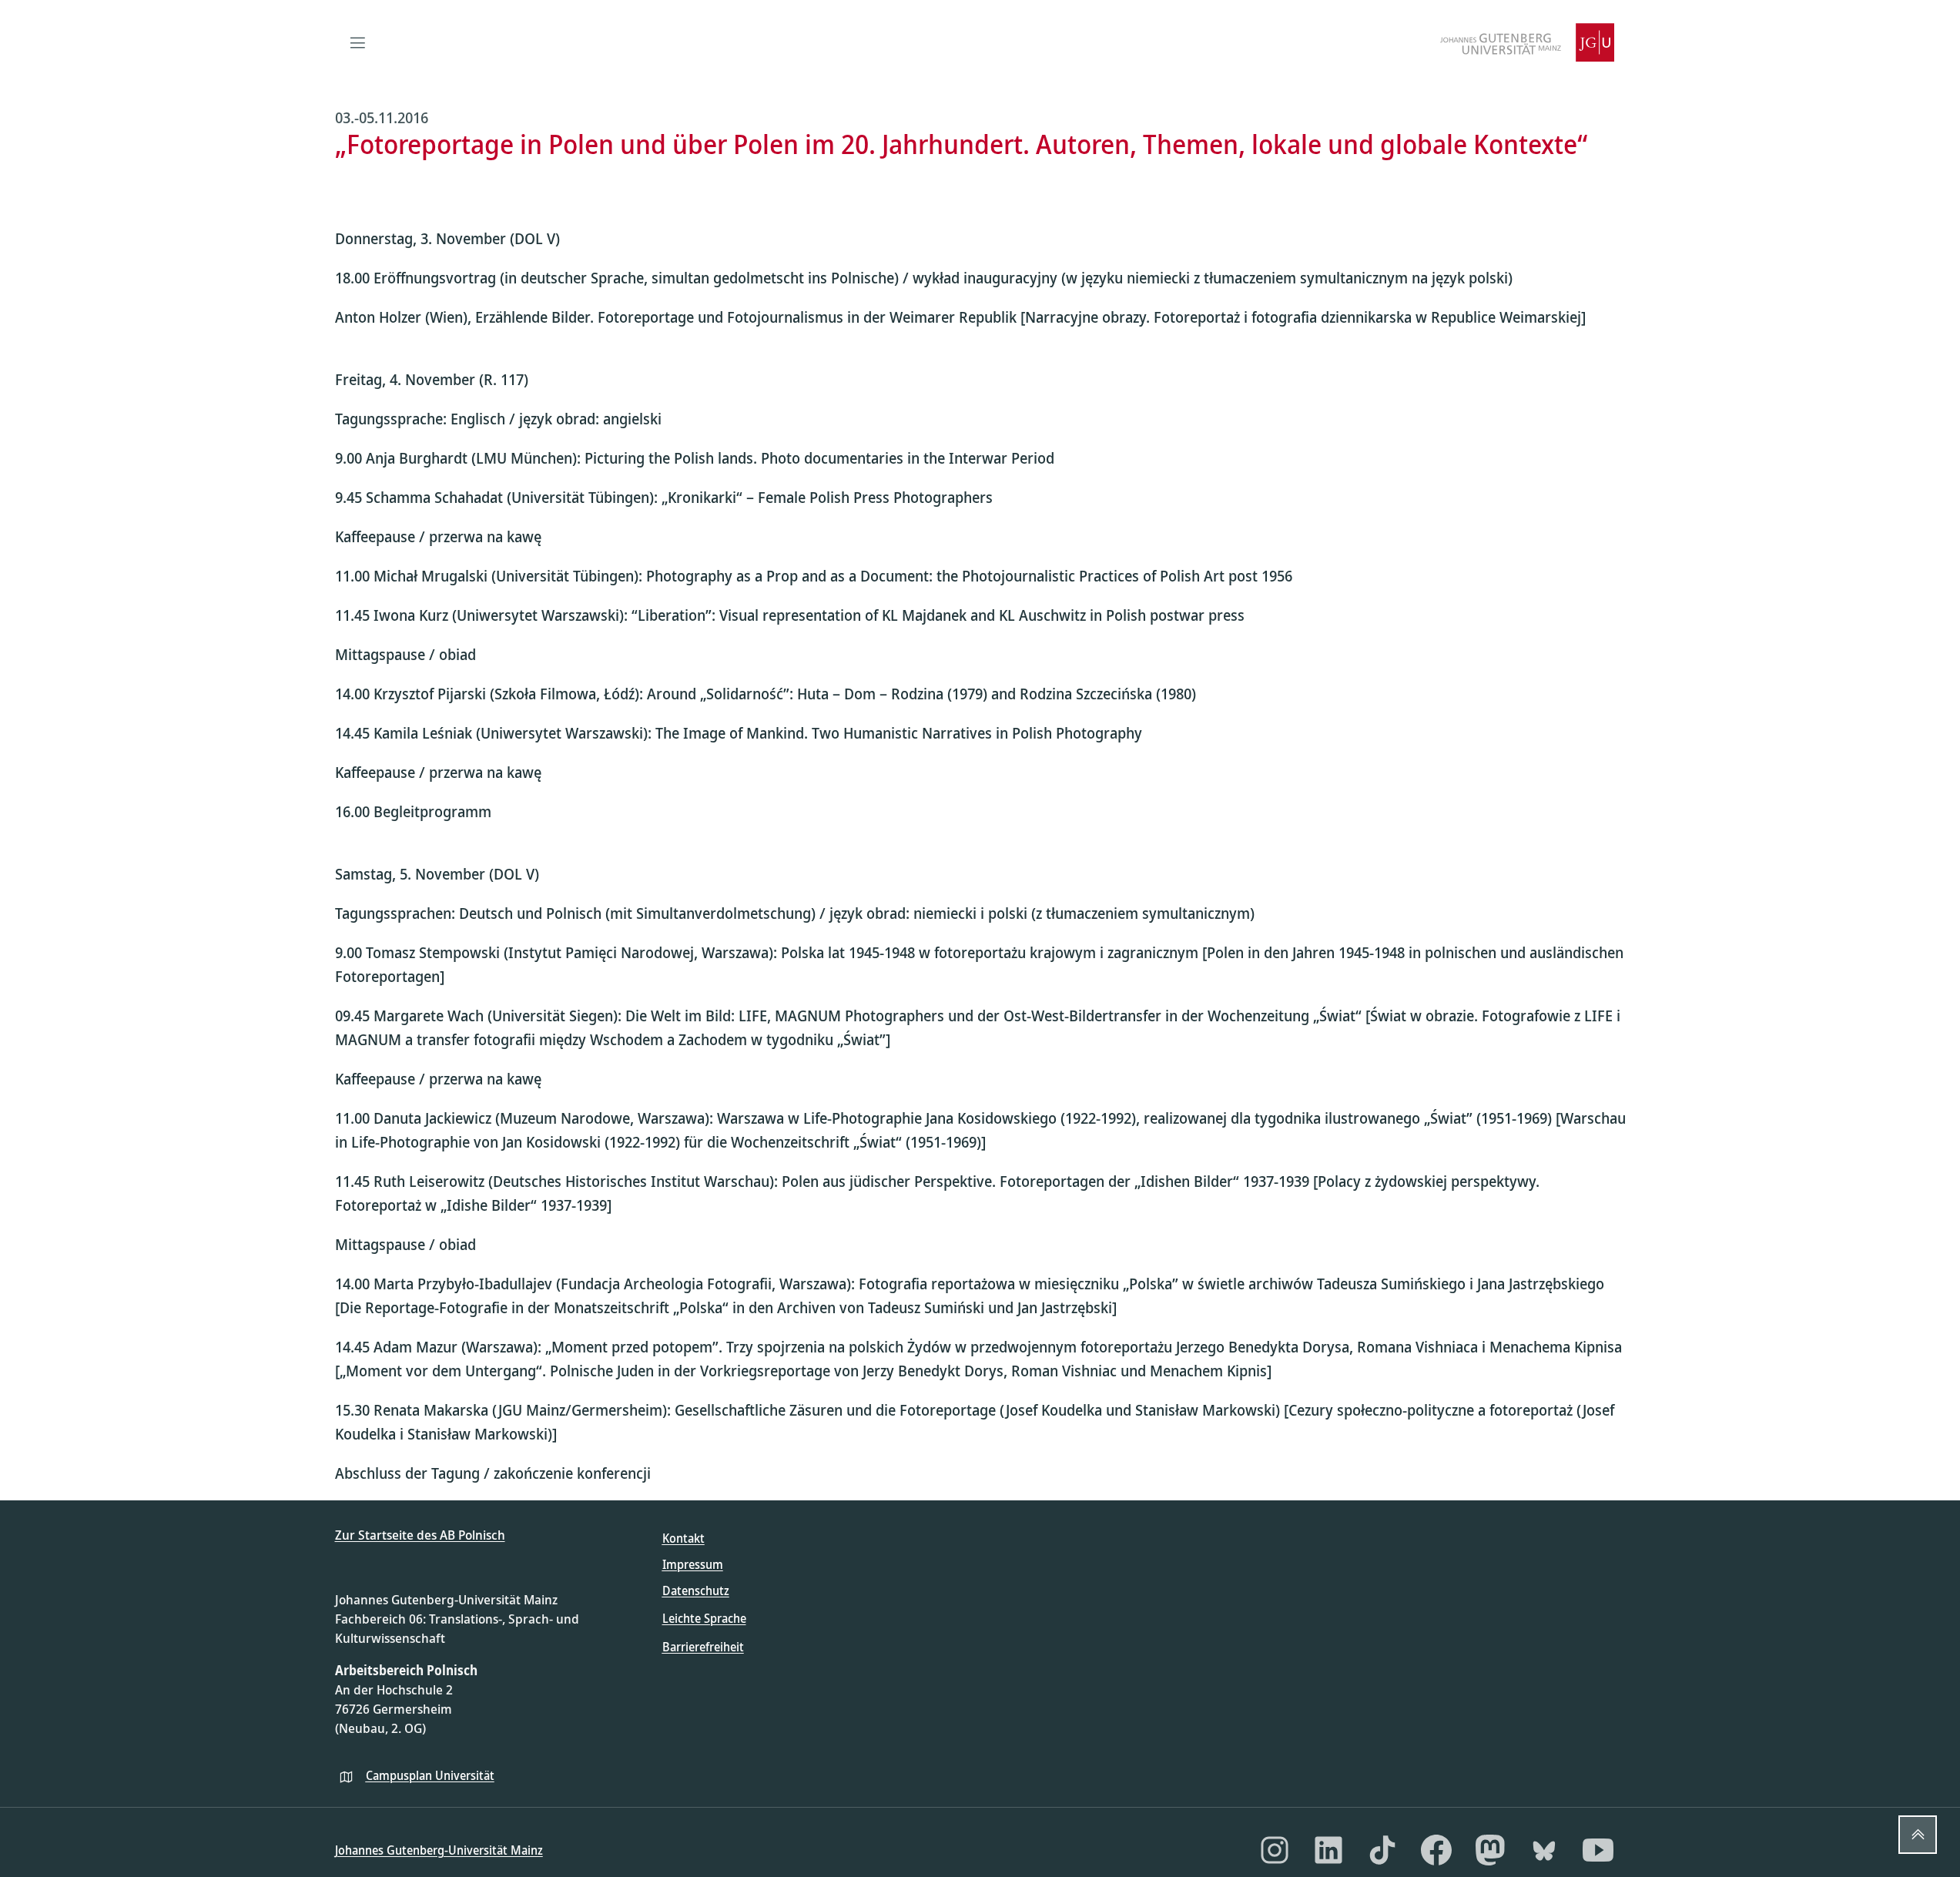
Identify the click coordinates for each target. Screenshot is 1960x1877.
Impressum (693, 1564)
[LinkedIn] (1328, 1850)
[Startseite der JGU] (1527, 42)
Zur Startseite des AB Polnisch (420, 1535)
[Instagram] (1275, 1850)
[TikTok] (1382, 1850)
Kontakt (683, 1538)
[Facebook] (1436, 1850)
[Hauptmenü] (358, 42)
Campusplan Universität (430, 1775)
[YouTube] (1598, 1850)
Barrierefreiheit (703, 1647)
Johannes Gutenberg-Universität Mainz (439, 1850)
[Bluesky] (1544, 1850)
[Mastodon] (1490, 1850)
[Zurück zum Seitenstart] (1918, 1835)
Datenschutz (696, 1590)
